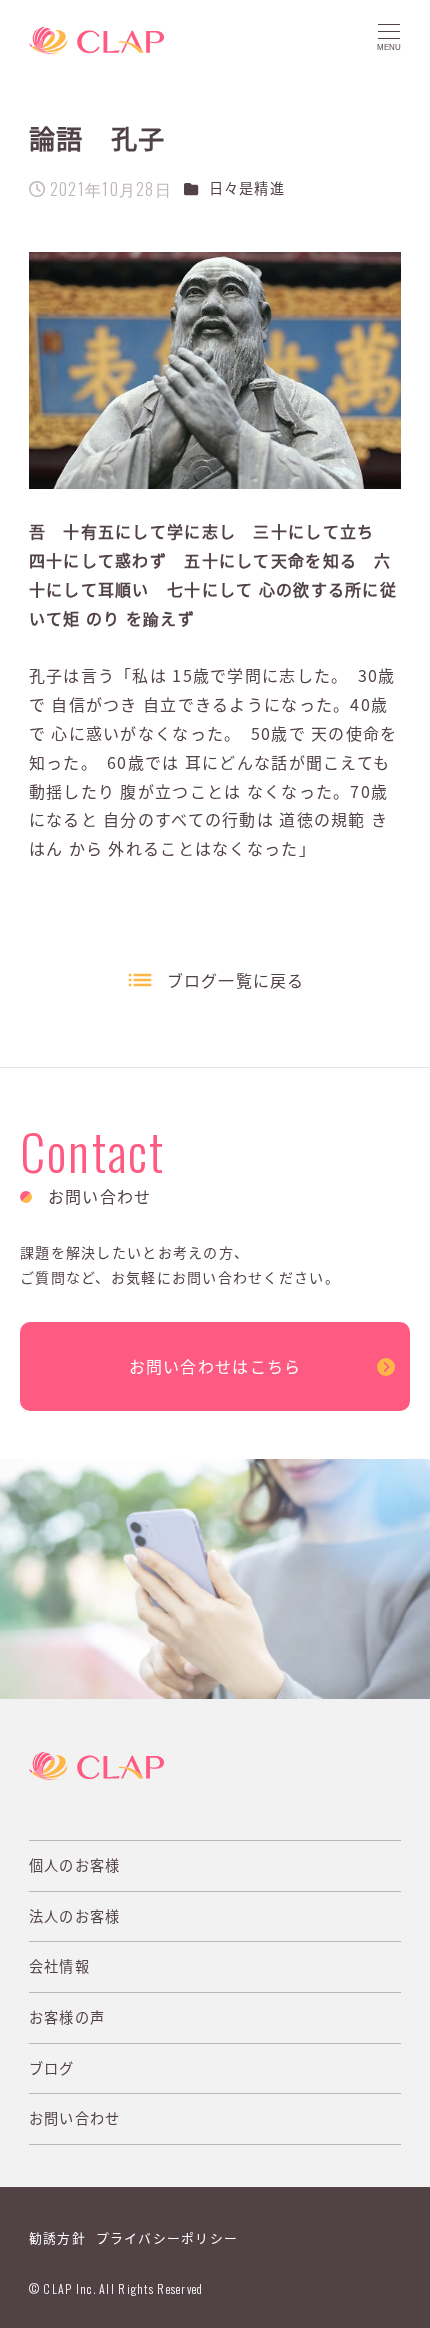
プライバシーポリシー (167, 2237)
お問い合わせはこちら (215, 1366)
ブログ (52, 2068)
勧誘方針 (57, 2237)
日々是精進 (247, 188)
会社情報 (59, 1966)
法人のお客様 (75, 1916)
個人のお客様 (75, 1865)
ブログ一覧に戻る (236, 980)
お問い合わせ (75, 2118)
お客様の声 (67, 2017)
